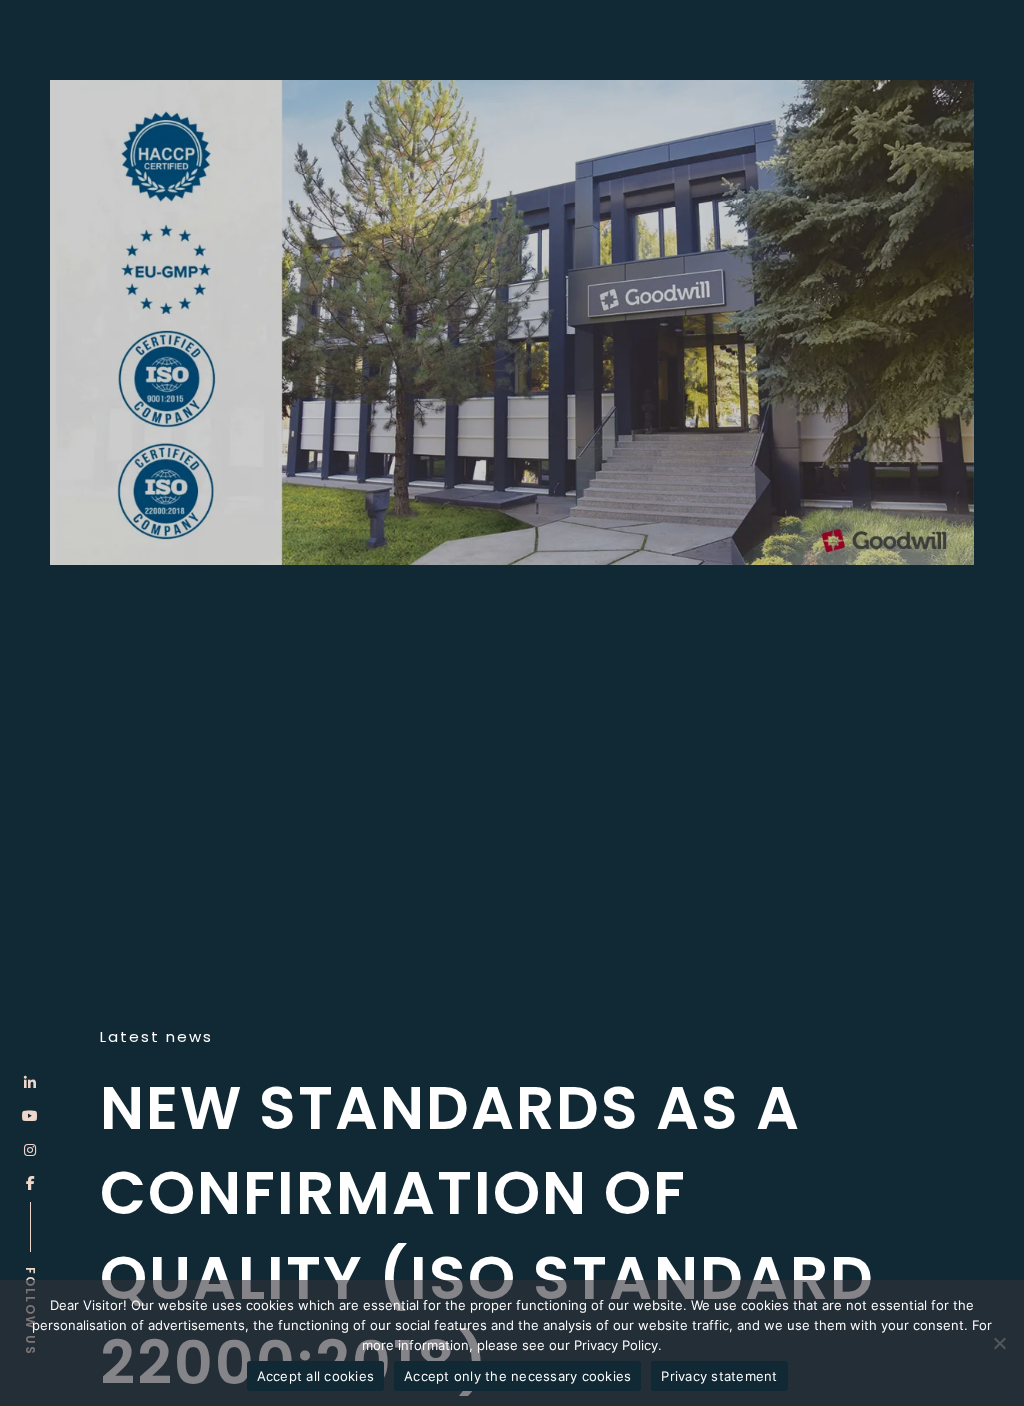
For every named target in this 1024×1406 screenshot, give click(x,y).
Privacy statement (719, 1376)
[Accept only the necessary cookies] (999, 1343)
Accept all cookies (316, 1376)
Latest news (156, 1037)
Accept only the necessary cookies (517, 1376)
